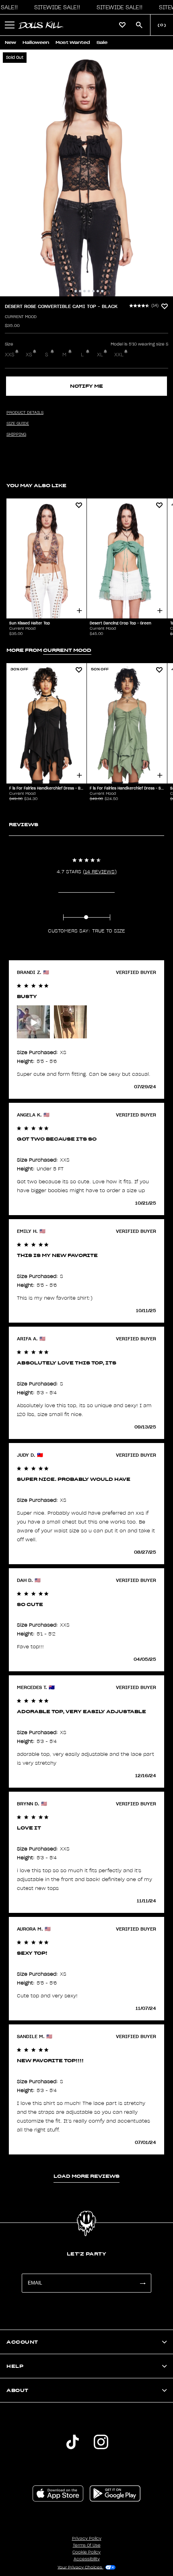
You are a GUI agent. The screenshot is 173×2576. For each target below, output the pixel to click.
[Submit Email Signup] (142, 2283)
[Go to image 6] (93, 291)
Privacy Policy (87, 2539)
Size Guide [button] (18, 424)
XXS (10, 355)
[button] (55, 7)
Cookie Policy (86, 2552)
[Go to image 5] (89, 291)
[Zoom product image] (86, 173)
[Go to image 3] (80, 291)
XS (29, 355)
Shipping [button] (16, 434)
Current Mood (21, 317)
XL (100, 355)
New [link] (10, 42)
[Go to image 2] (76, 291)
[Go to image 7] (98, 291)
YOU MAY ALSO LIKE (36, 485)
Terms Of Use (87, 2545)
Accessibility (87, 2559)
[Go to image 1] (71, 291)
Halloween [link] (36, 42)
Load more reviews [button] (86, 2176)
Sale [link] (102, 42)
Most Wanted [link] (73, 42)
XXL (119, 355)
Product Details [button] (25, 413)
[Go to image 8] (102, 291)
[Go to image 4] (84, 291)
